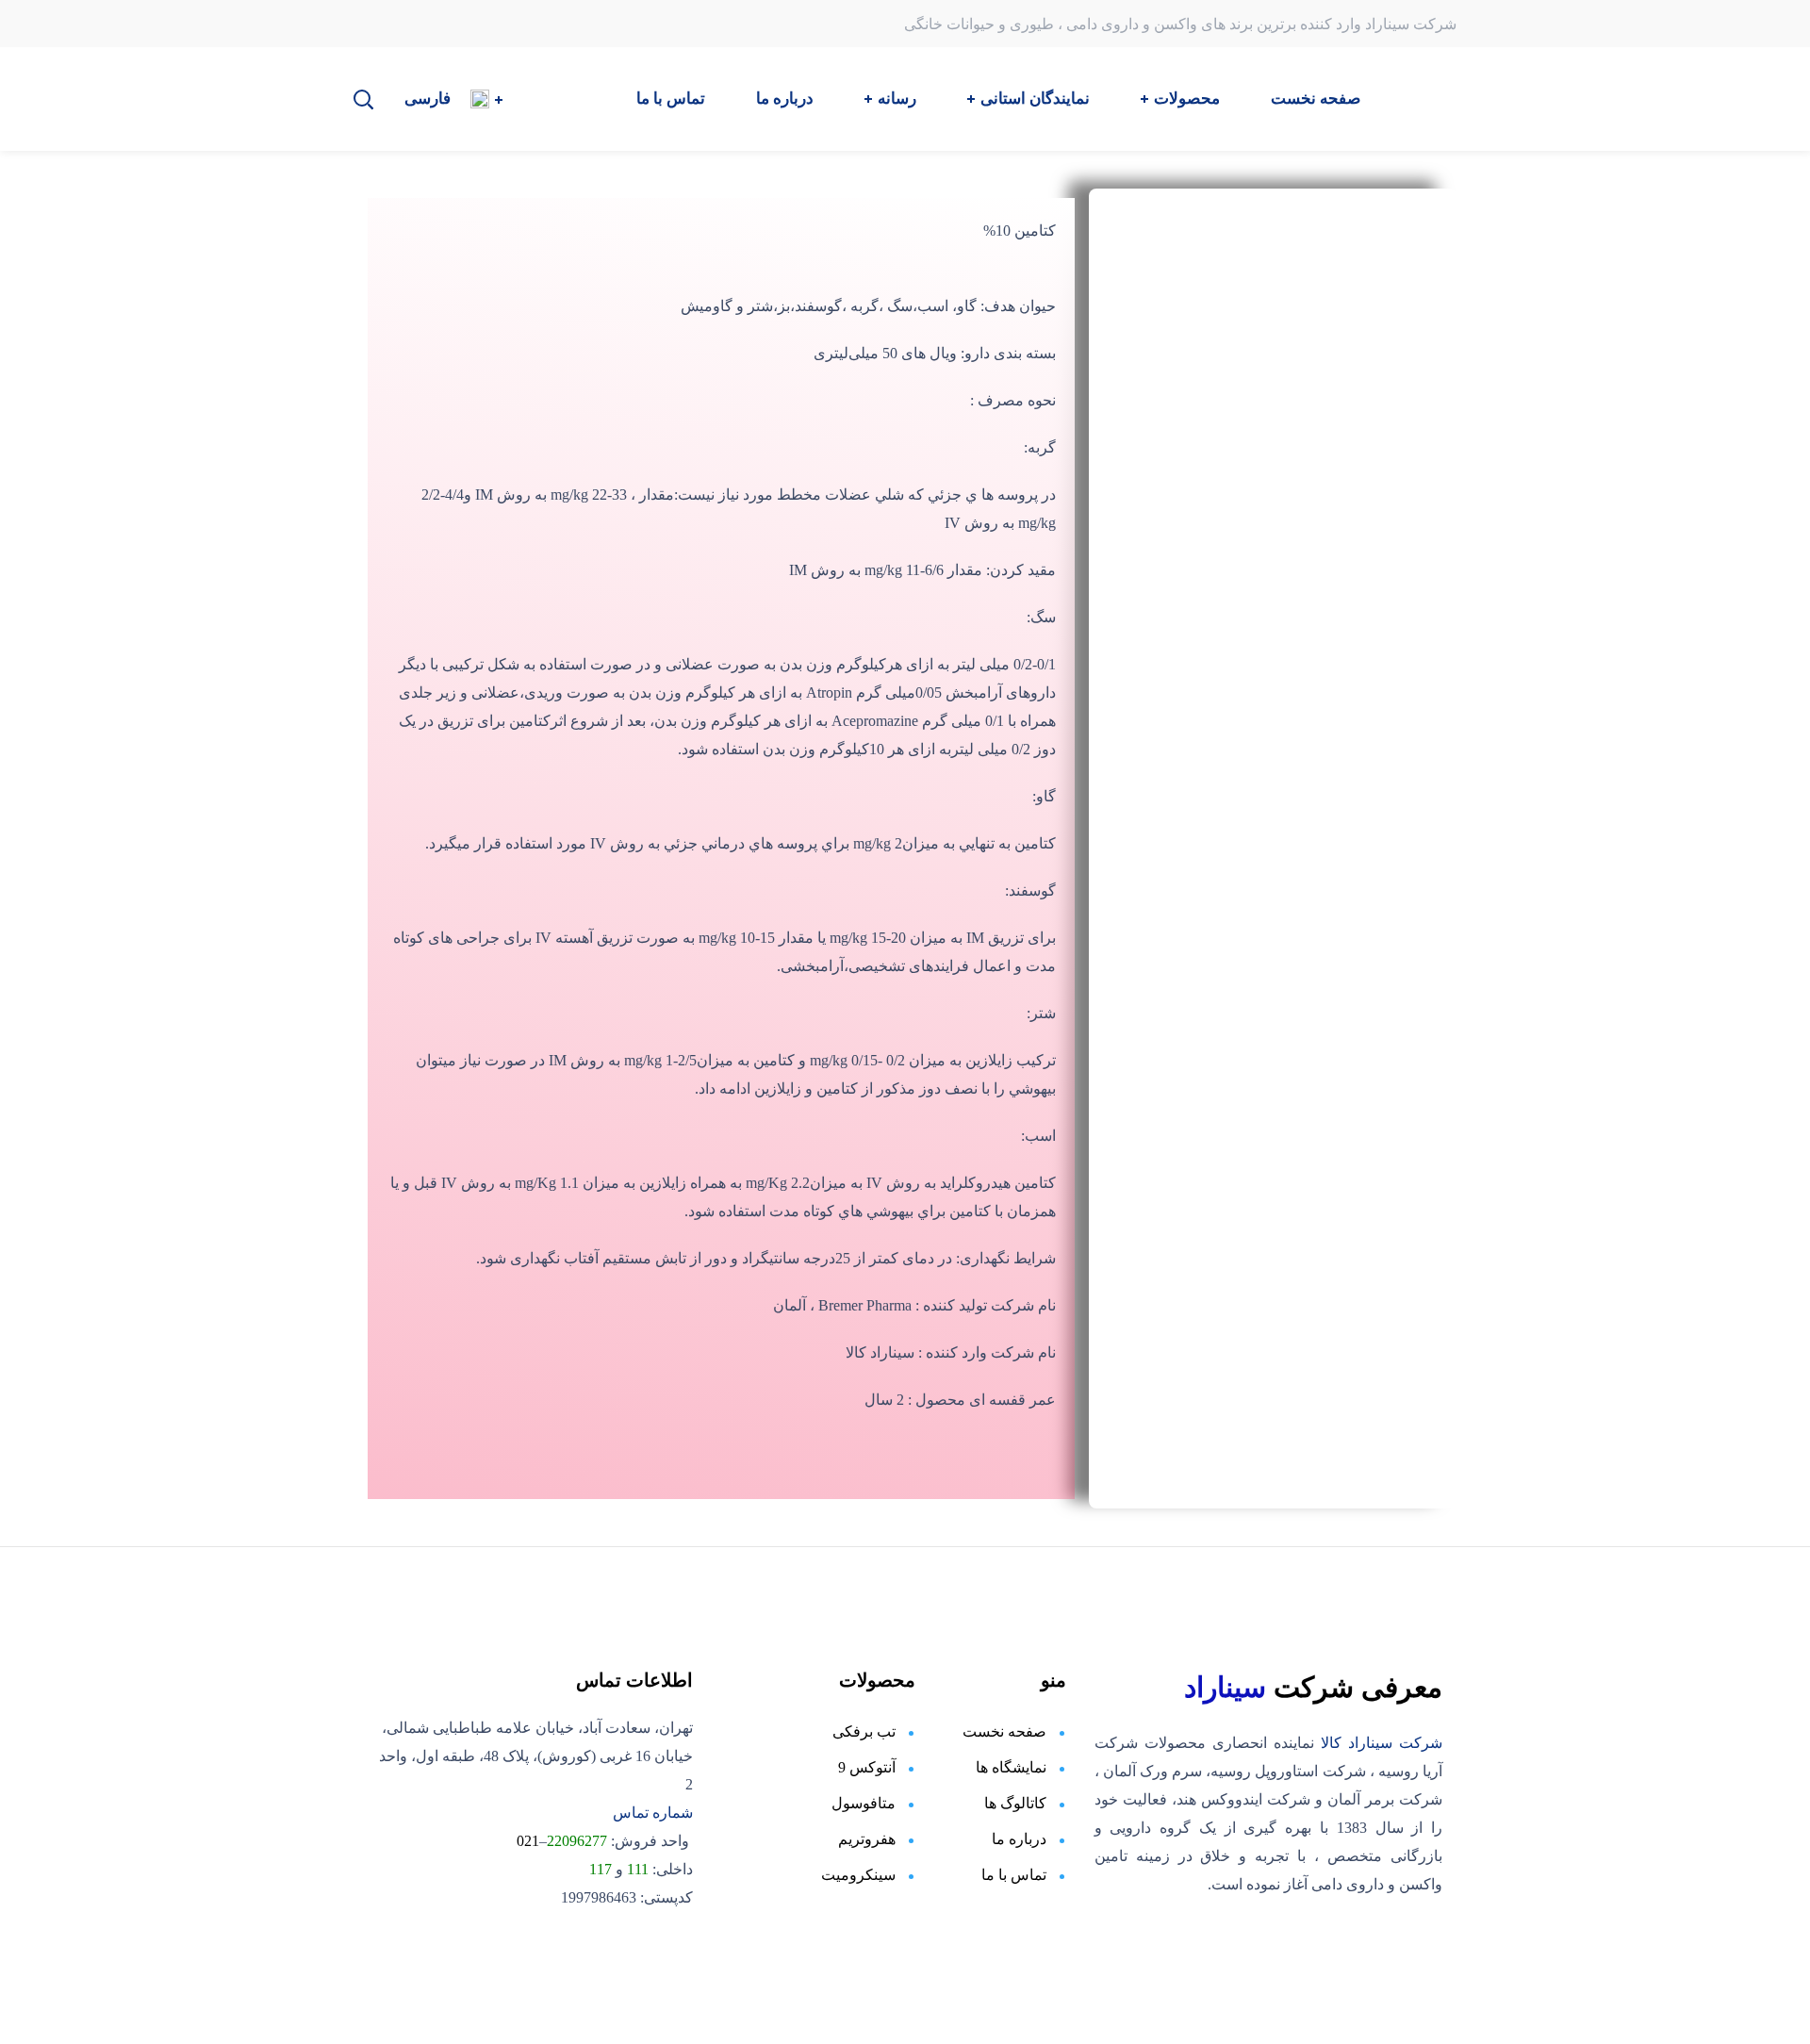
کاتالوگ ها (1013, 1803)
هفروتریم (867, 1839)
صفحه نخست (1004, 1731)
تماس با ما (1014, 1875)
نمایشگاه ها (1011, 1767)
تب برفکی (862, 1731)
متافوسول (864, 1803)
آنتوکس (871, 1767)
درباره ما (1017, 1839)
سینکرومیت (858, 1875)
